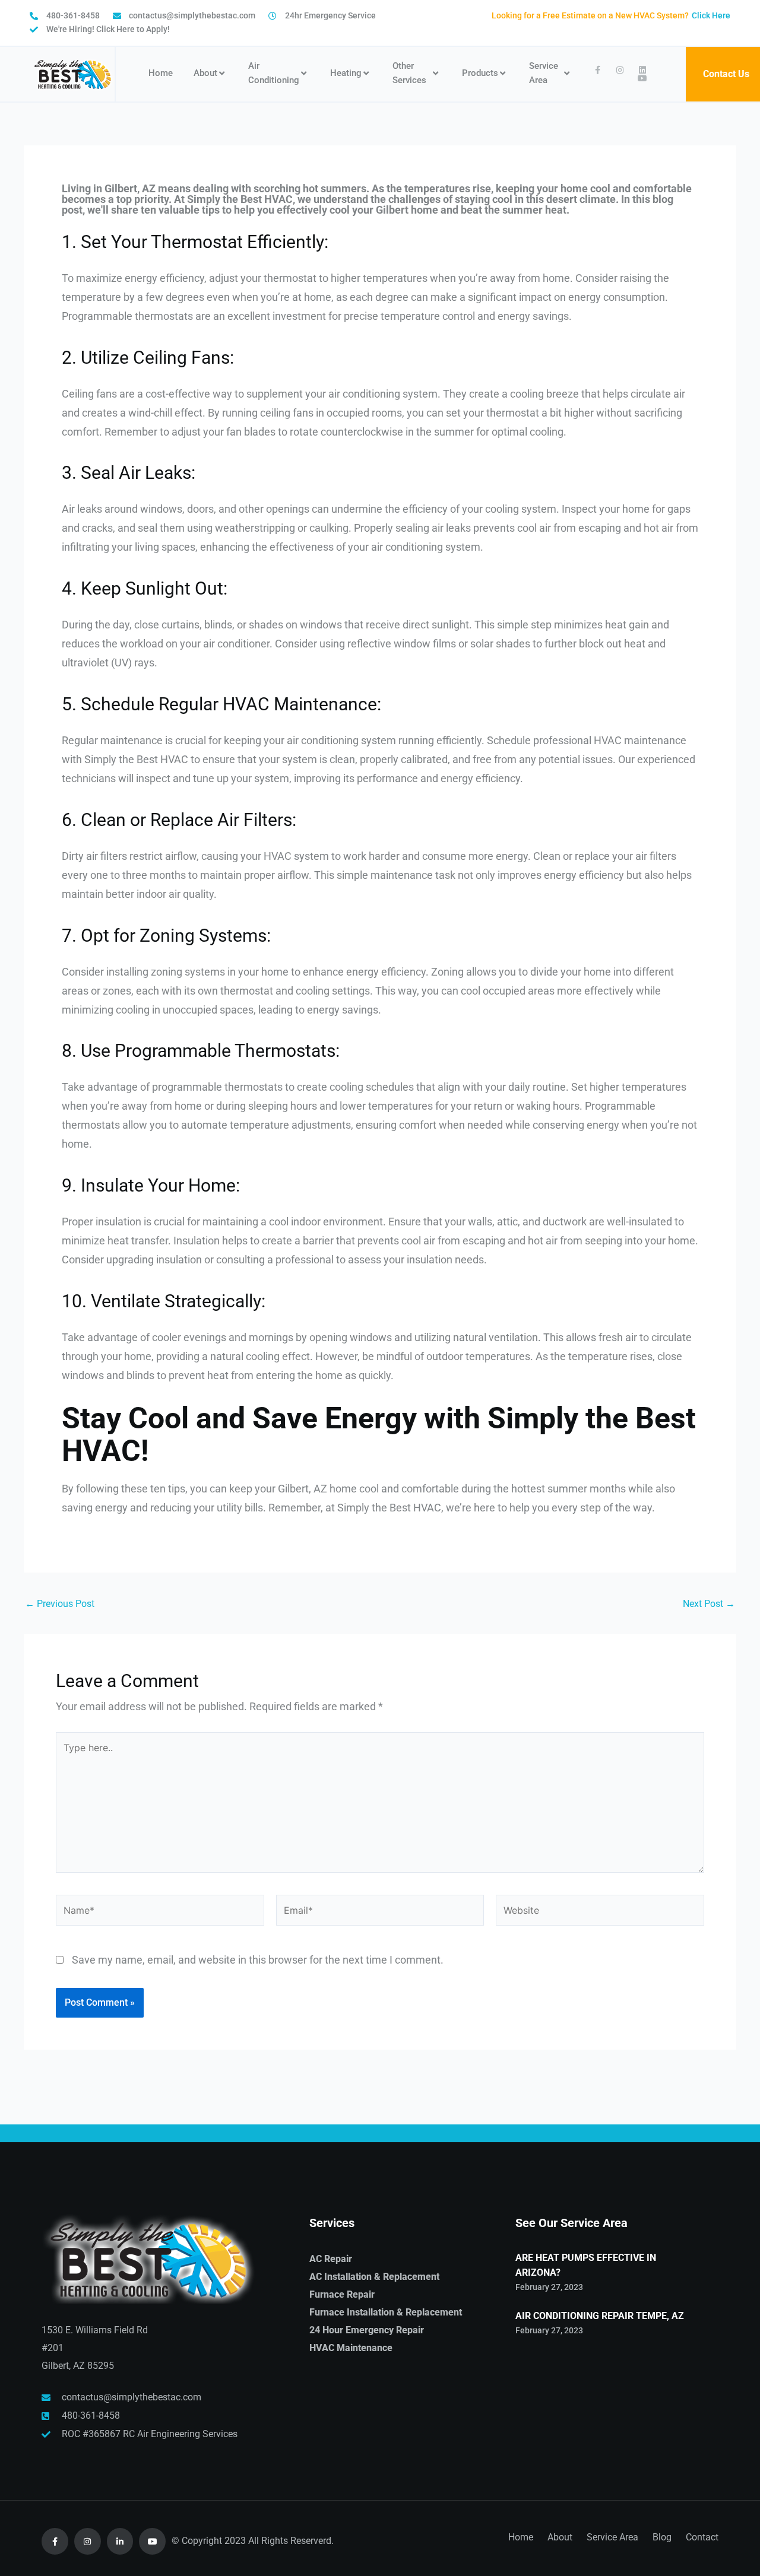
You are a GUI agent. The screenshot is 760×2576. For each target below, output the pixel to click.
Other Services (409, 73)
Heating (346, 73)
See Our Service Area (571, 2223)
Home (161, 73)
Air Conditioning (274, 73)
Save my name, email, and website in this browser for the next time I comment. (258, 1960)
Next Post (709, 1604)
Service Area (544, 73)
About (205, 73)
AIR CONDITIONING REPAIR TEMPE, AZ (600, 2316)
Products (480, 73)
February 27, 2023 (549, 2287)
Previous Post (60, 1604)
